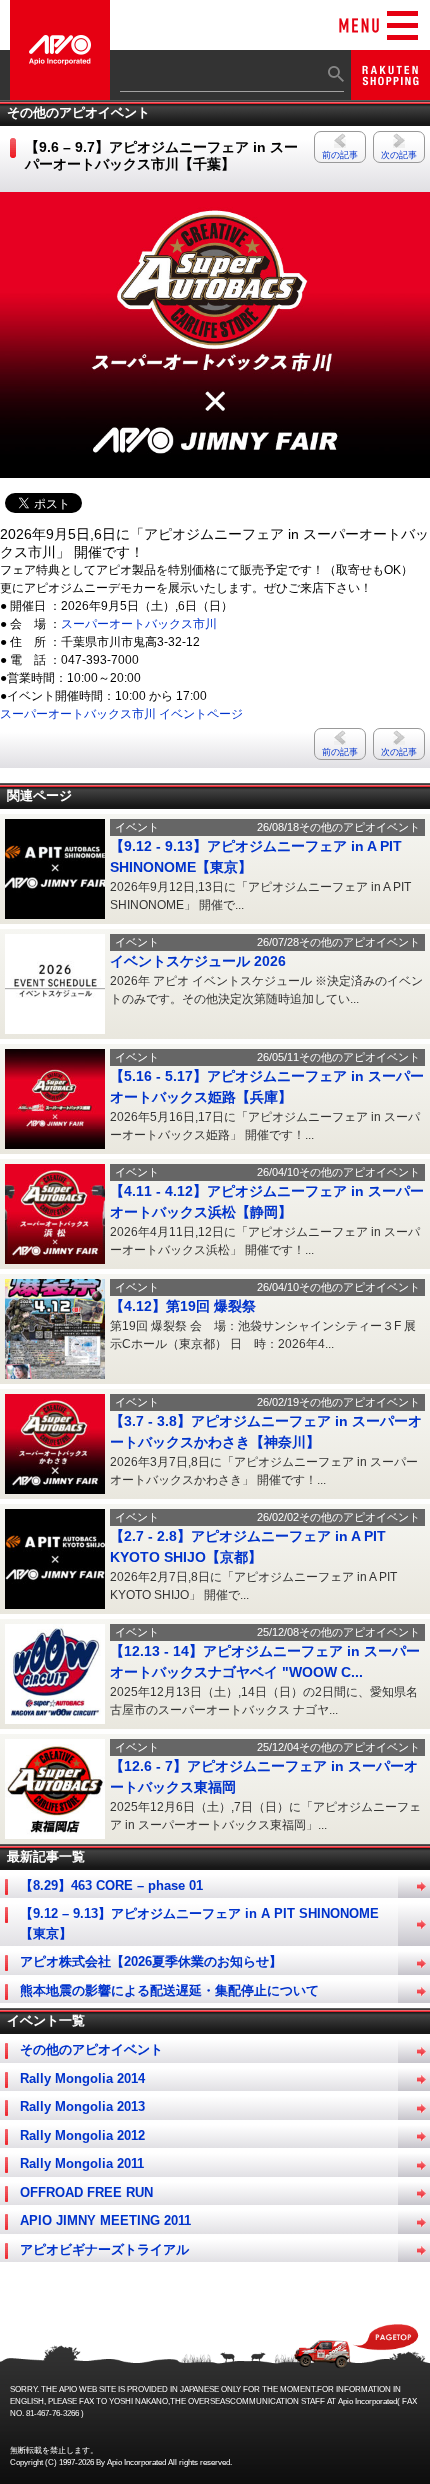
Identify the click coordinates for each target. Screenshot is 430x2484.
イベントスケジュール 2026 (198, 961)
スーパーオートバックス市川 (139, 624)
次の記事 (399, 155)
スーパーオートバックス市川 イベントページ (121, 714)
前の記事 (340, 155)
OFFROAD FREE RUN (86, 2192)
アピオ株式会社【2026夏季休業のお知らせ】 (151, 1961)
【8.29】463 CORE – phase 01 (111, 1885)
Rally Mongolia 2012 (82, 2135)
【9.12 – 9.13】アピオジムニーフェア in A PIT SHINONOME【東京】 (199, 1923)
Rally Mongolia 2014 (82, 2078)
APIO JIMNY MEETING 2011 (105, 2220)
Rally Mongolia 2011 (82, 2163)
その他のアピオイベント (91, 2049)
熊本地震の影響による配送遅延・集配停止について (169, 1990)
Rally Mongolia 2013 (82, 2106)
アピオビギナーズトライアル (104, 2249)
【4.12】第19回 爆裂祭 (183, 1306)
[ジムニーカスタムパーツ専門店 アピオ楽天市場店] (390, 90)
